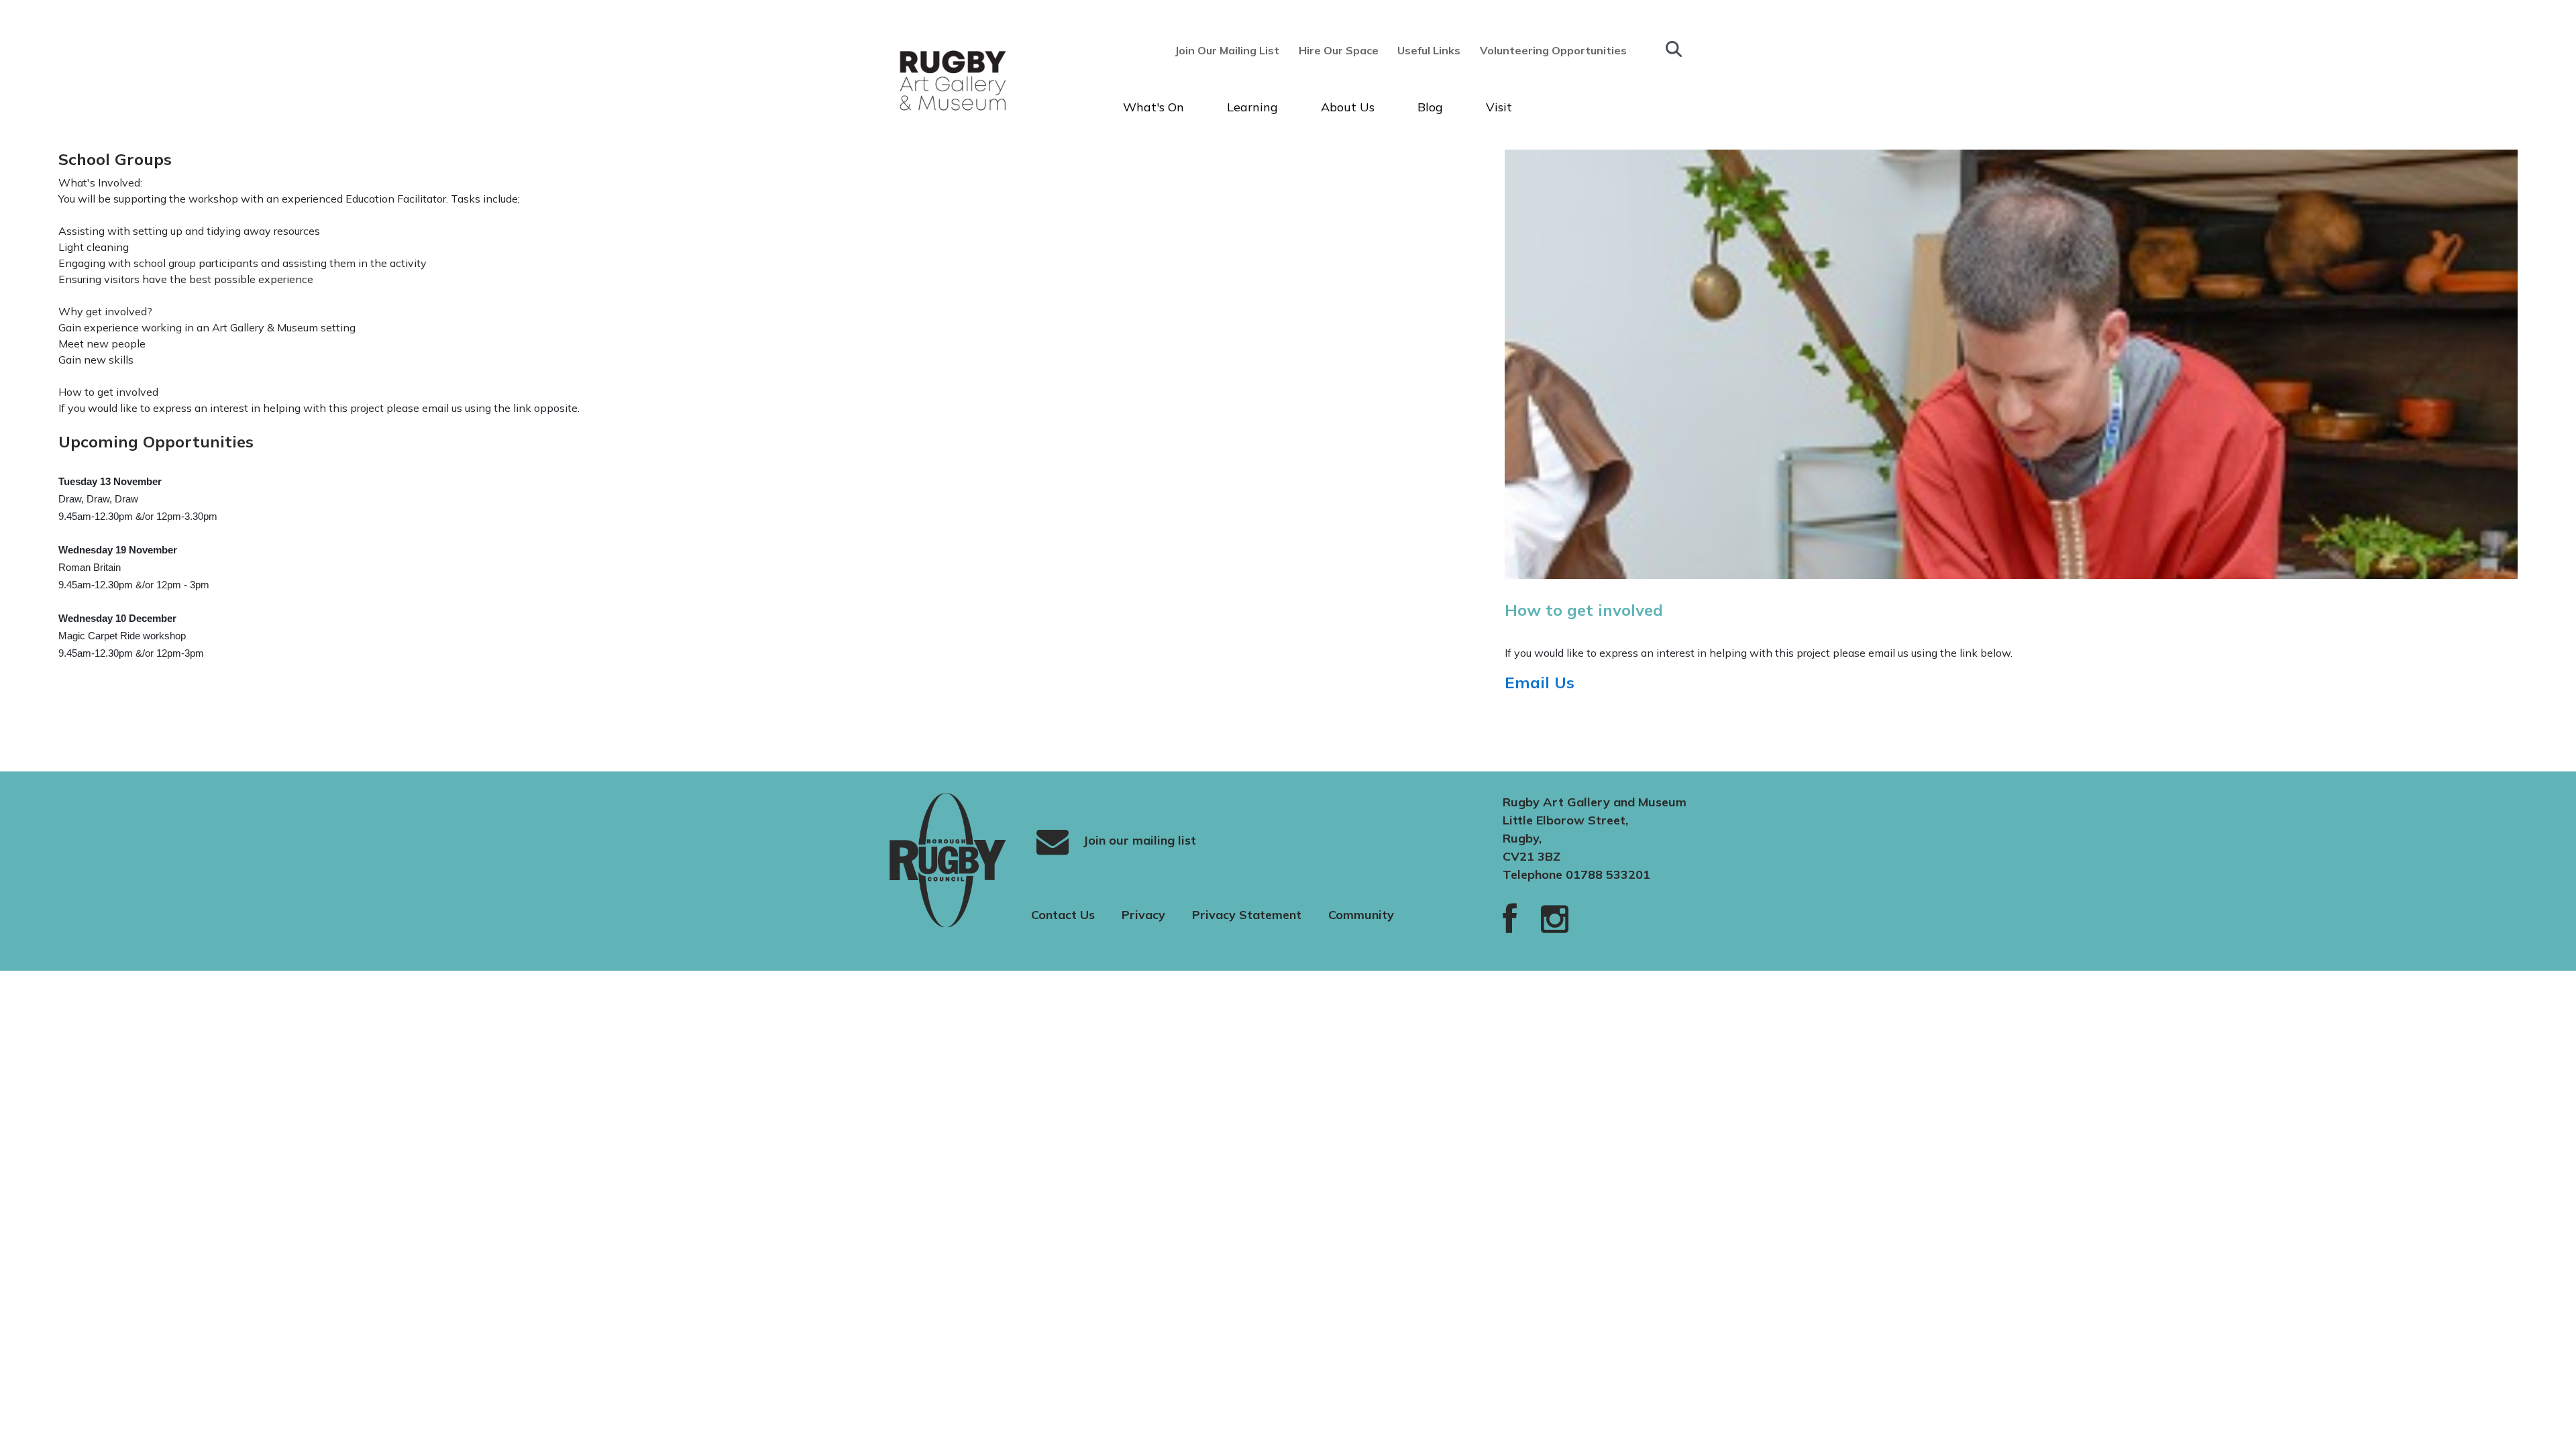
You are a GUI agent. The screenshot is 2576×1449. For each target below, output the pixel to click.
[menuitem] (1231, 50)
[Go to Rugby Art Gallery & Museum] (928, 80)
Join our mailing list (1138, 840)
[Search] (1674, 49)
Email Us (1542, 682)
